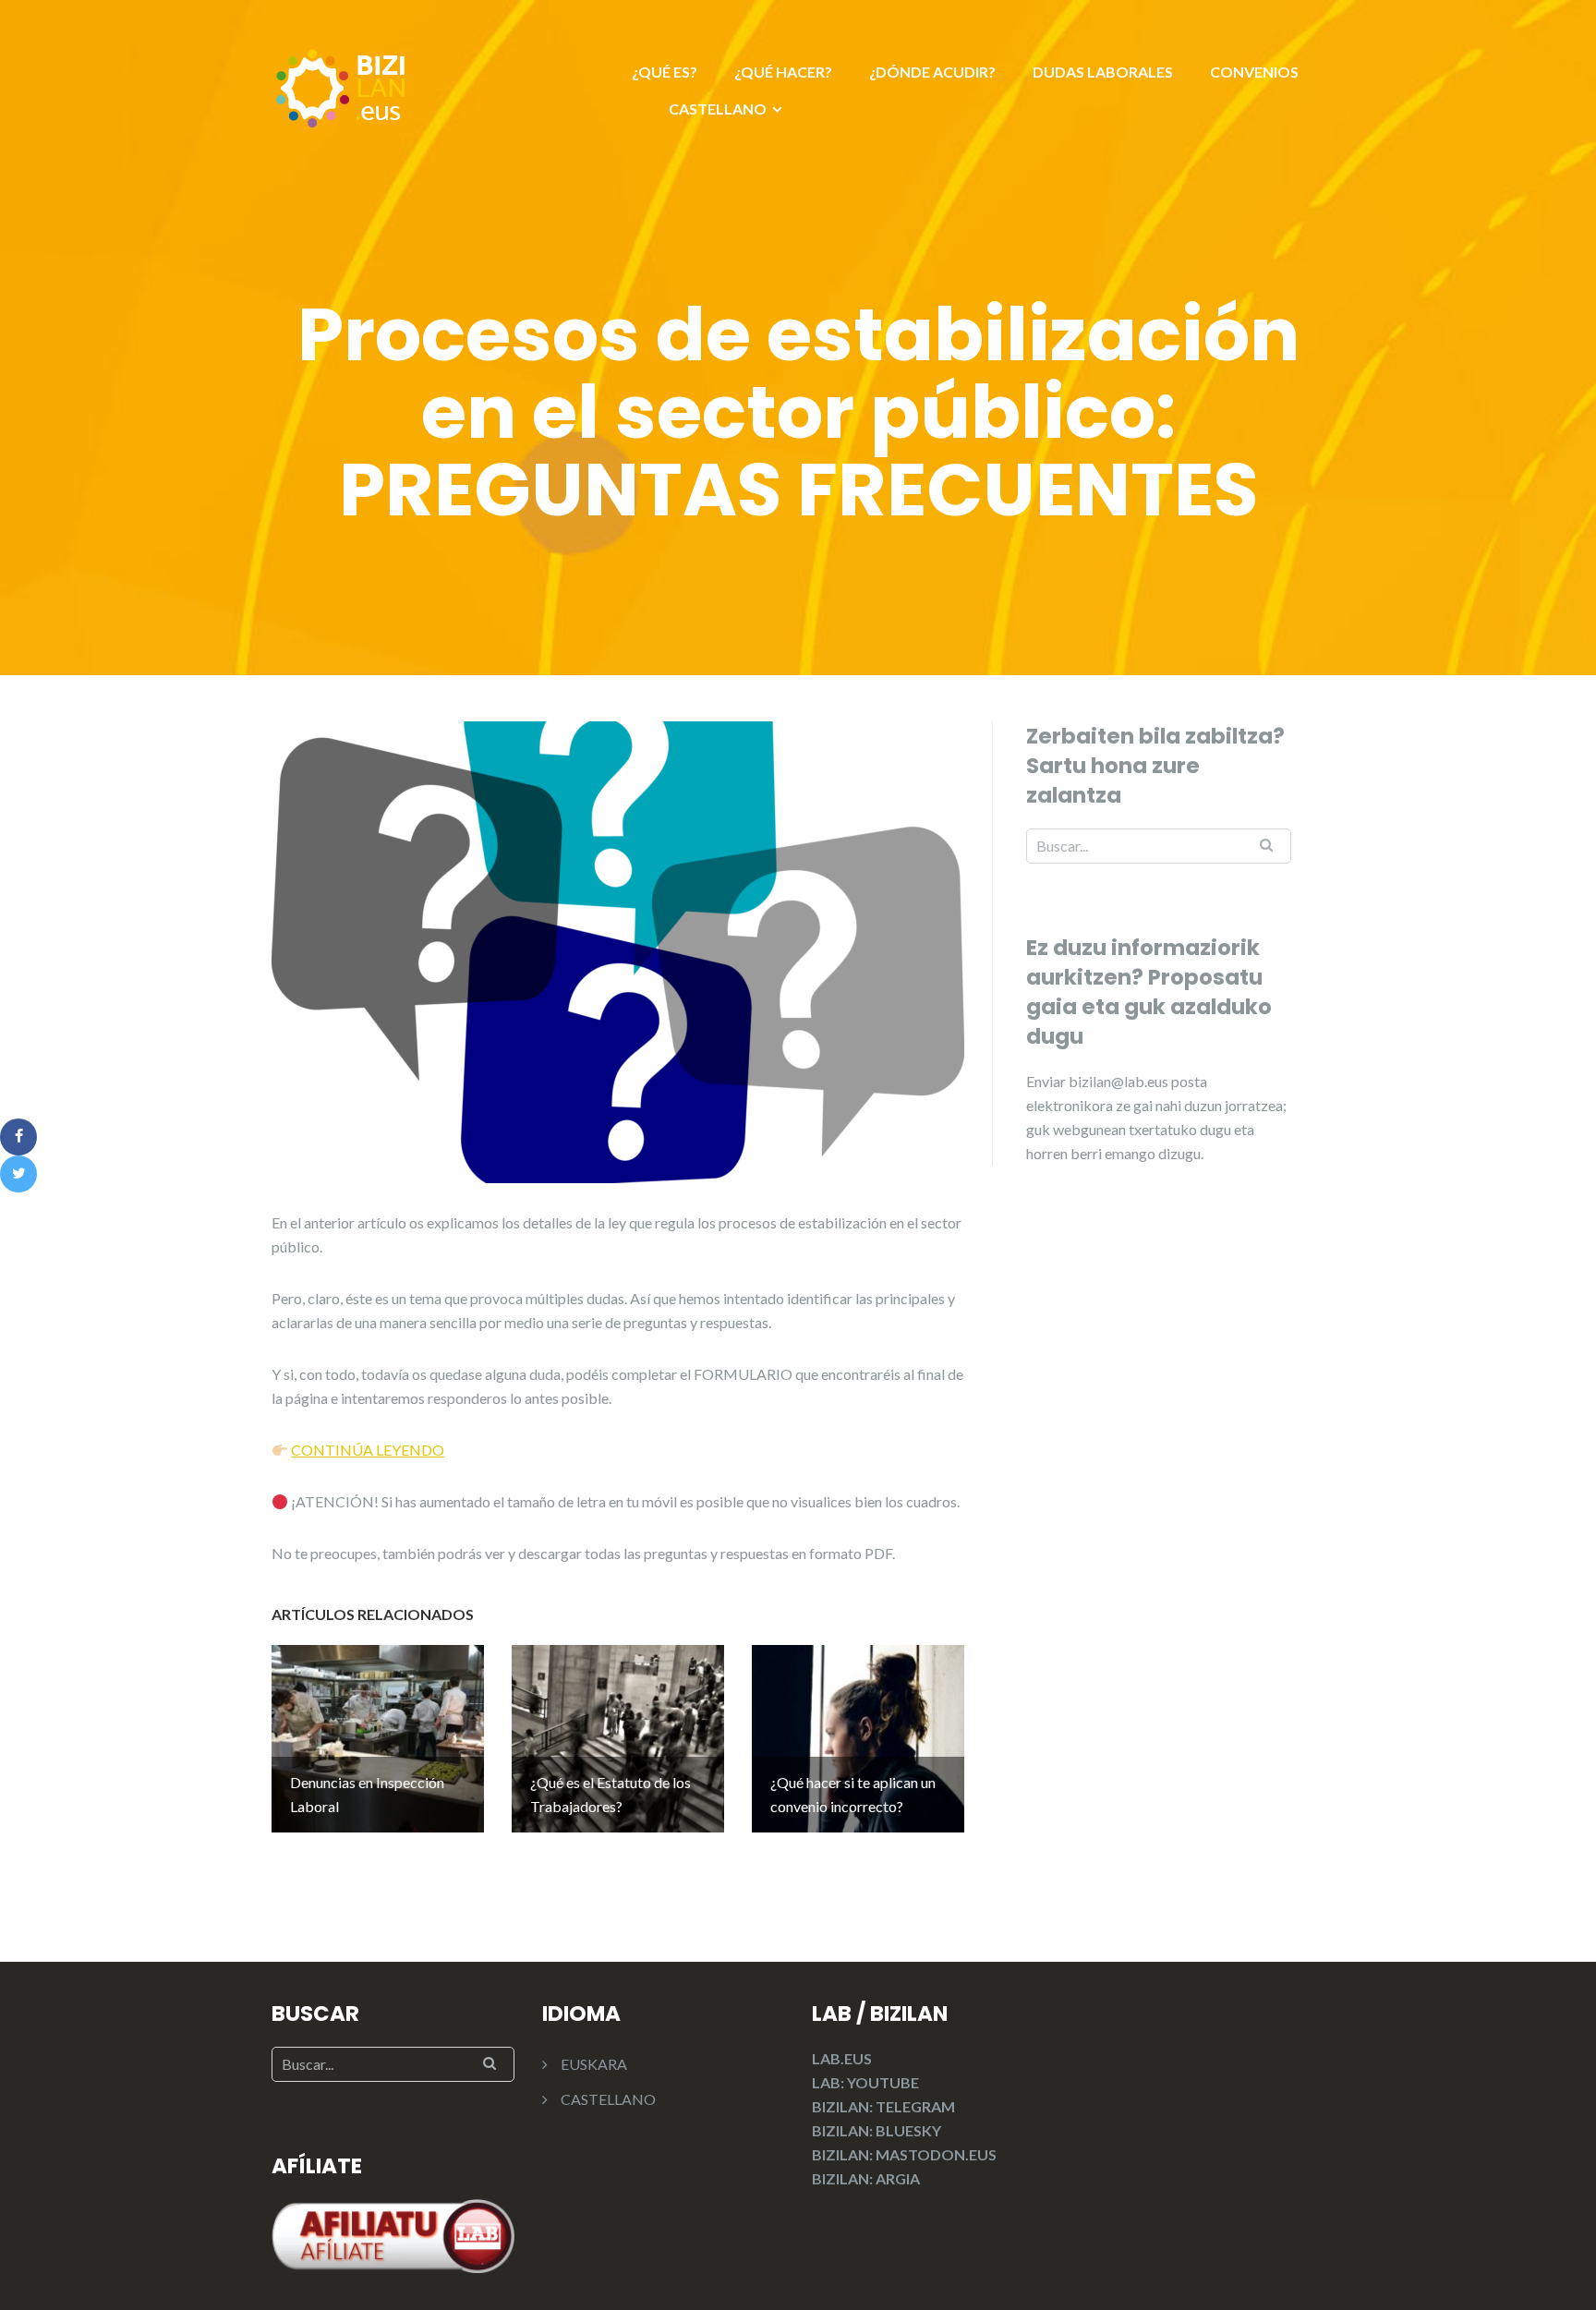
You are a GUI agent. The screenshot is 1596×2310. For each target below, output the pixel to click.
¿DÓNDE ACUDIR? (932, 72)
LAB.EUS (842, 2058)
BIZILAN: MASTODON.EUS (904, 2154)
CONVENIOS (1254, 72)
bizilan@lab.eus (1120, 1081)
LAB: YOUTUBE (865, 2082)
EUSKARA (594, 2064)
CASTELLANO (718, 109)
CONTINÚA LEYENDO (368, 1450)
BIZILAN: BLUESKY (877, 2130)
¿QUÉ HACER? (783, 72)
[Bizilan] (341, 85)
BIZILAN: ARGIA (866, 2178)
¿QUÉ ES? (665, 72)
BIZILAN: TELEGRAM (883, 2106)
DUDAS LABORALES (1103, 72)
